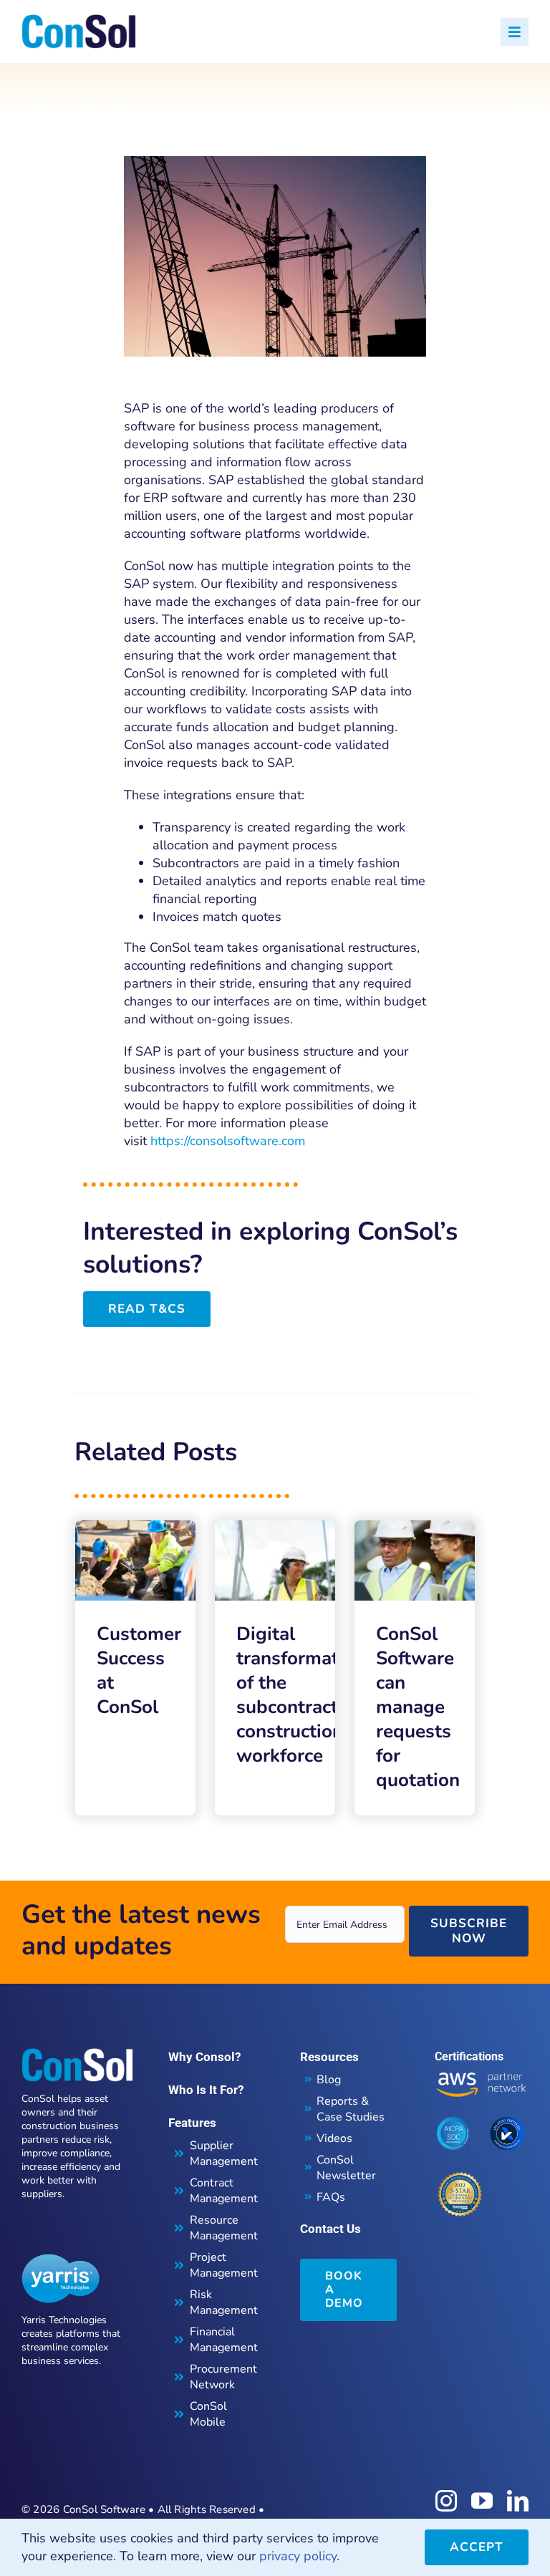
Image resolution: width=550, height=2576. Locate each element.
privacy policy (298, 2556)
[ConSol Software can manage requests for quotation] (415, 1529)
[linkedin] (518, 2501)
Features (192, 2123)
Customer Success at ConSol (139, 1670)
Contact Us (331, 2229)
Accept (477, 2547)
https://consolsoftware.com (228, 1141)
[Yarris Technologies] (61, 2260)
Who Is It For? (206, 2090)
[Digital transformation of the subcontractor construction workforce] (275, 1529)
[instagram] (446, 2501)
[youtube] (482, 2501)
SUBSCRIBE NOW (469, 1930)
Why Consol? (204, 2057)
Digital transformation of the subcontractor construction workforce (301, 1695)
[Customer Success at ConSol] (135, 1529)
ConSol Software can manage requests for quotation (418, 1707)
